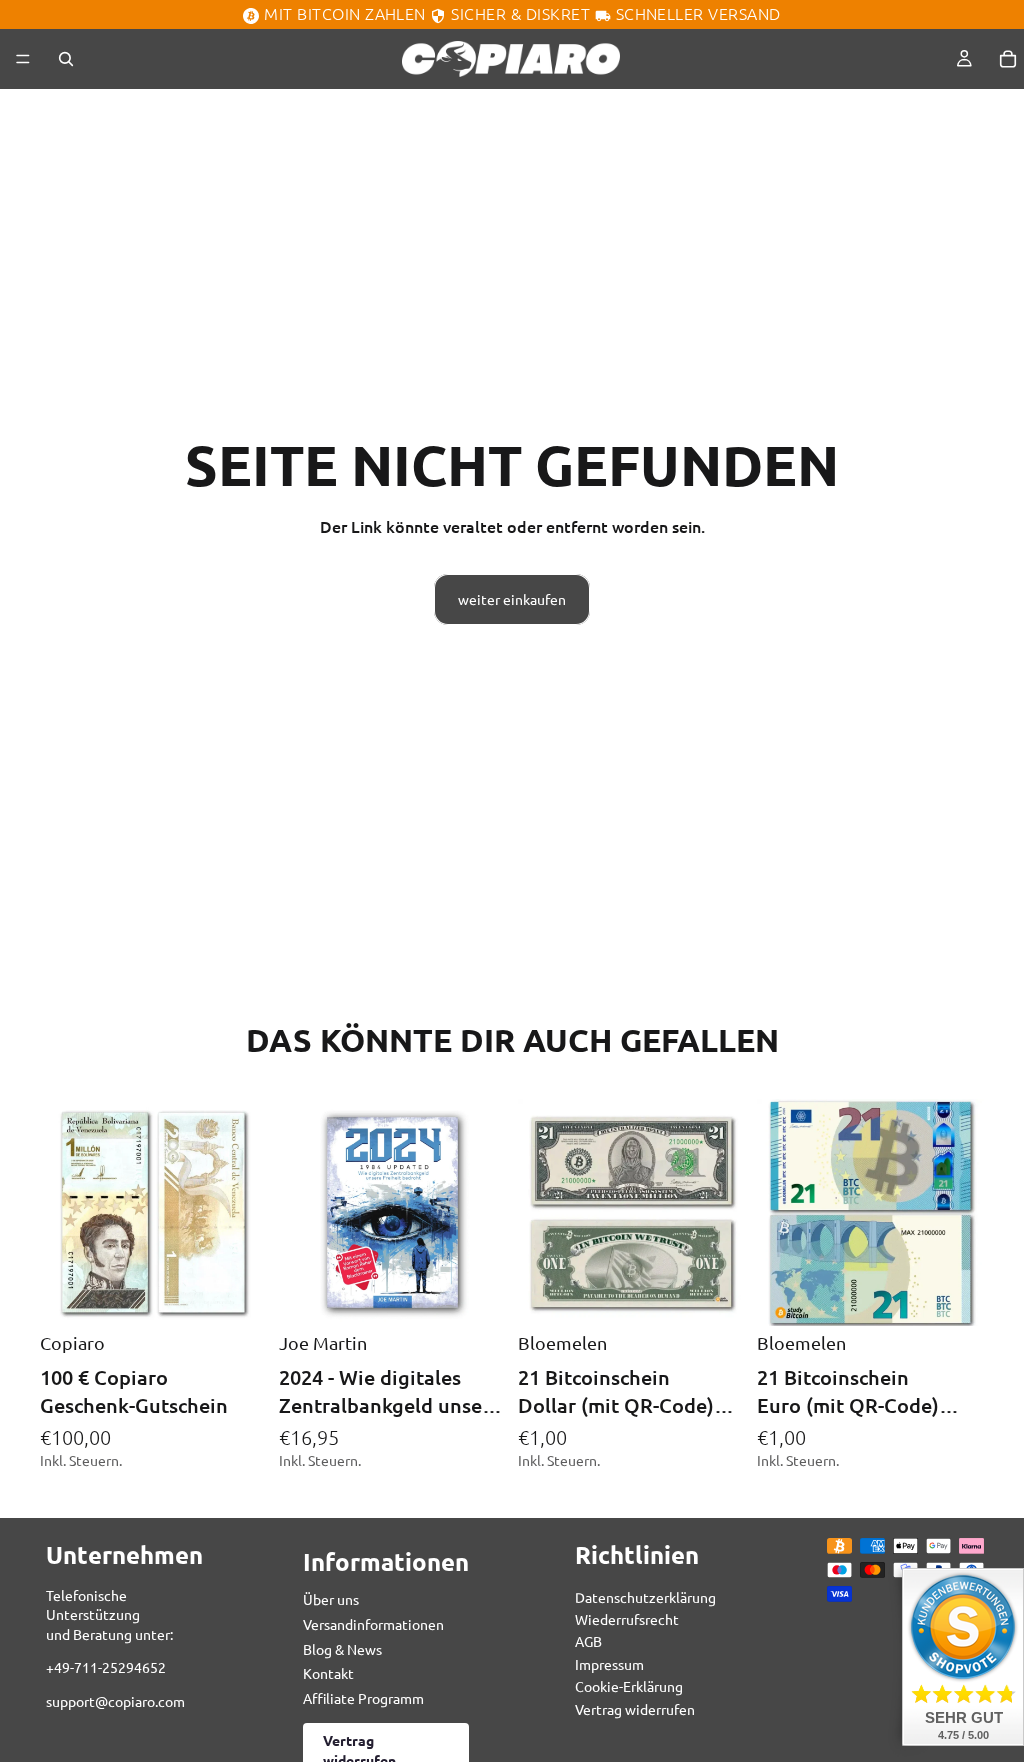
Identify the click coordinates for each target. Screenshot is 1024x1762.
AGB (588, 1642)
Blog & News (342, 1649)
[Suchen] (66, 59)
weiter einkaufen (512, 599)
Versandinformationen (373, 1624)
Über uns (331, 1600)
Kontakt (328, 1674)
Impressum (609, 1664)
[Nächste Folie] (484, 1212)
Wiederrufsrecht (627, 1619)
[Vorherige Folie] (301, 1212)
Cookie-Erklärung (629, 1687)
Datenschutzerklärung (645, 1597)
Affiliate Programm (363, 1698)
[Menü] (23, 59)
